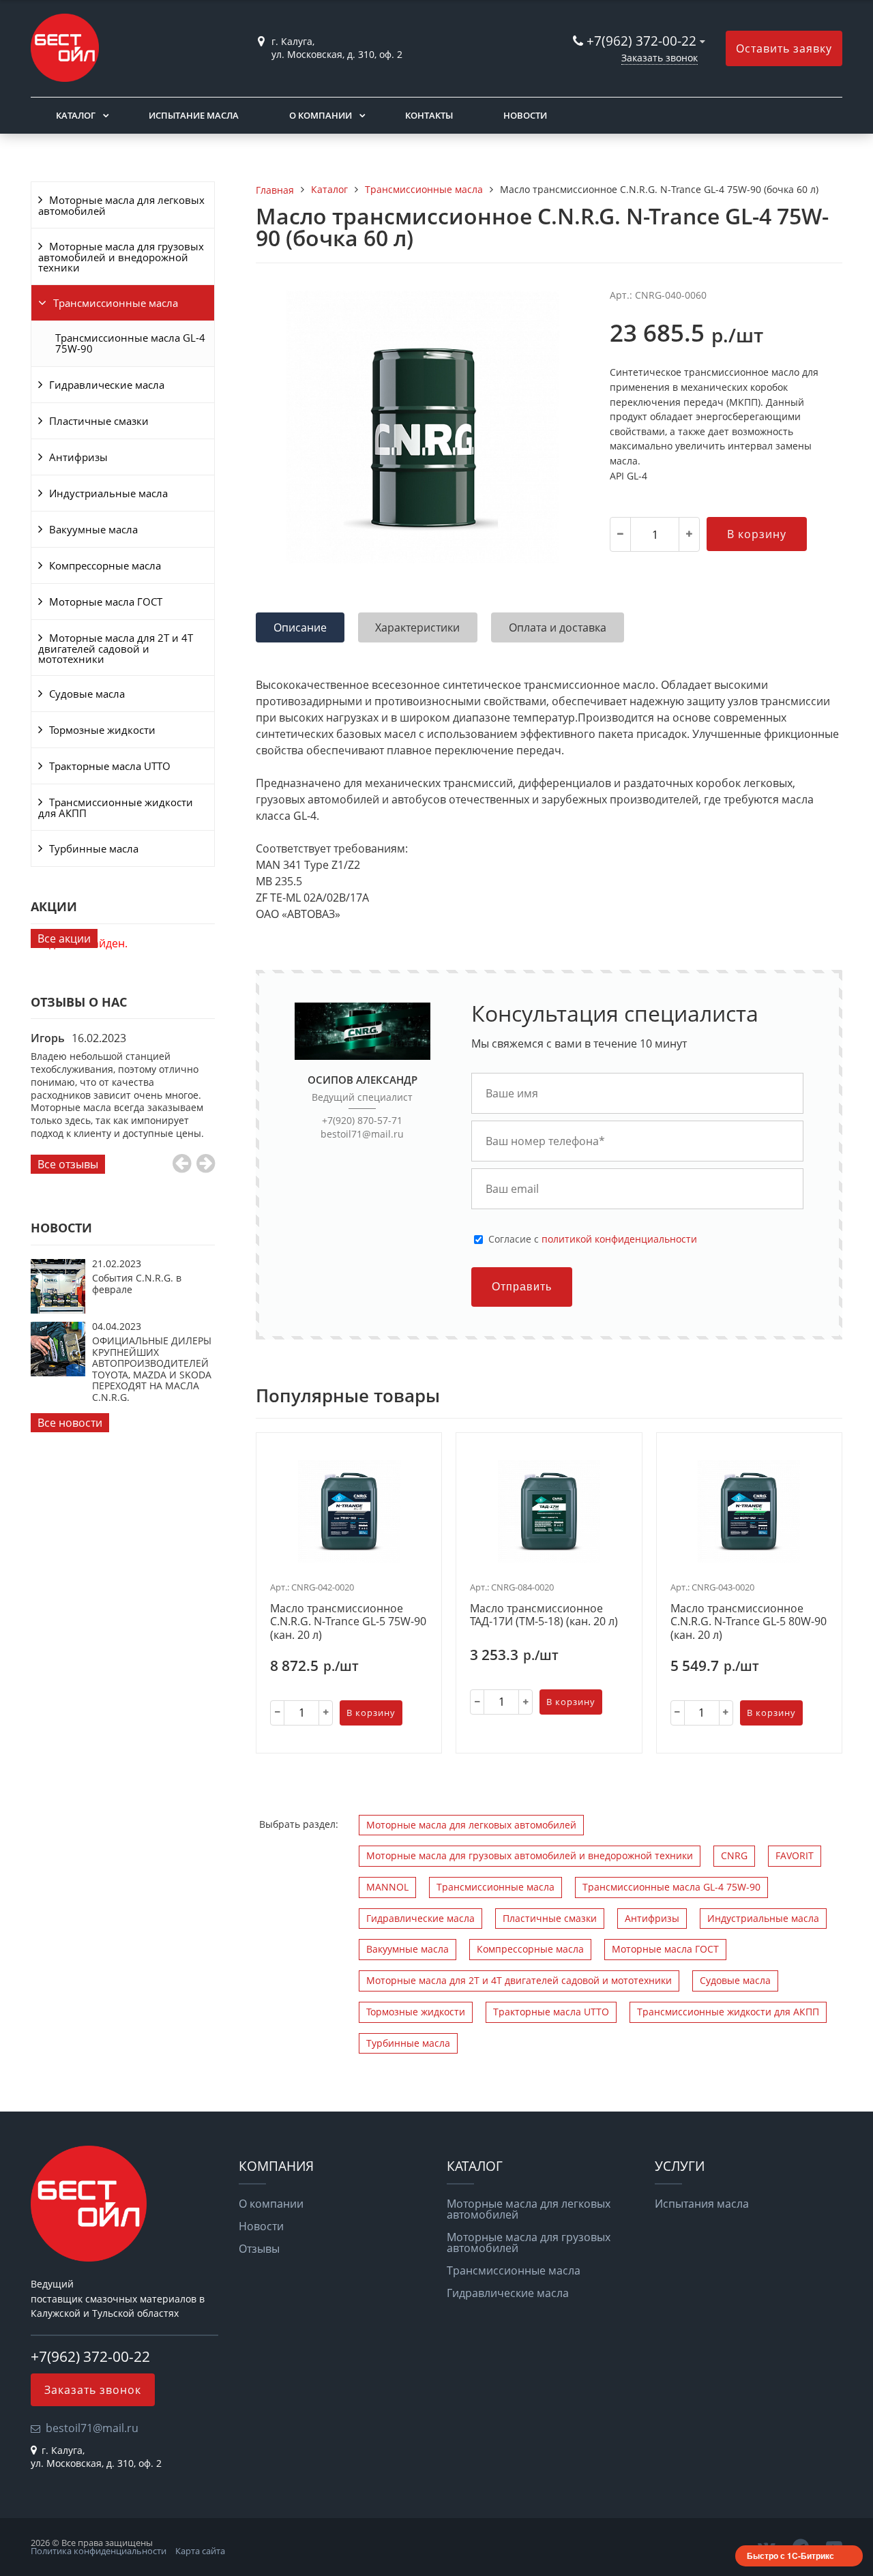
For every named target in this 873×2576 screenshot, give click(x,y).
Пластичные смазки (99, 421)
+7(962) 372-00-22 (641, 41)
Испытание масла (194, 115)
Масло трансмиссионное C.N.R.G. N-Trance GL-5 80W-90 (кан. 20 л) (749, 1622)
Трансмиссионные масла (116, 303)
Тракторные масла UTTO (110, 766)
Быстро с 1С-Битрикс (790, 2556)
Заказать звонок (660, 58)
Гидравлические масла (107, 385)
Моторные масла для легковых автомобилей (121, 205)
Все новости (70, 1423)
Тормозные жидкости (102, 730)
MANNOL (387, 1887)
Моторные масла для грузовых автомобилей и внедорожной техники (121, 257)
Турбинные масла (94, 848)
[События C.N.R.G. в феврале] (58, 1309)
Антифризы (78, 457)
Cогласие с (593, 1239)
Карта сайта (200, 2551)
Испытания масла (702, 2204)
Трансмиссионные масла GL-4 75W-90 (130, 343)
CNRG (734, 1855)
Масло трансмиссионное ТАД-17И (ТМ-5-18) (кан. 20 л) (544, 1615)
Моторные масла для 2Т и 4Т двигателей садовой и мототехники (116, 648)
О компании (321, 115)
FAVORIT (795, 1855)
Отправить (522, 1287)
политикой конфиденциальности (619, 1239)
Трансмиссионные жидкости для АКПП (116, 808)
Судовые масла (87, 694)
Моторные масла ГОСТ (106, 602)
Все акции (64, 938)
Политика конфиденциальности (99, 2551)
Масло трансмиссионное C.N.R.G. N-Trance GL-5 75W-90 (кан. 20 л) (348, 1622)
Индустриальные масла (108, 493)
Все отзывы (68, 1164)
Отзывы (259, 2249)
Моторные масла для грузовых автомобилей (529, 2242)
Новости (525, 115)
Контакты (429, 115)
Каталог (76, 115)
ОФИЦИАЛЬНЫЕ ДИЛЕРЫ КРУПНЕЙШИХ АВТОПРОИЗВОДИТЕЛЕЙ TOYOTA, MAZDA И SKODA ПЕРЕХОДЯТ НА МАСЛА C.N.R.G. (152, 1368)
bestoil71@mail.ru (362, 1134)
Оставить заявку (784, 48)
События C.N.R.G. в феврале (137, 1283)
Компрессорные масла (105, 565)
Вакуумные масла (93, 529)
